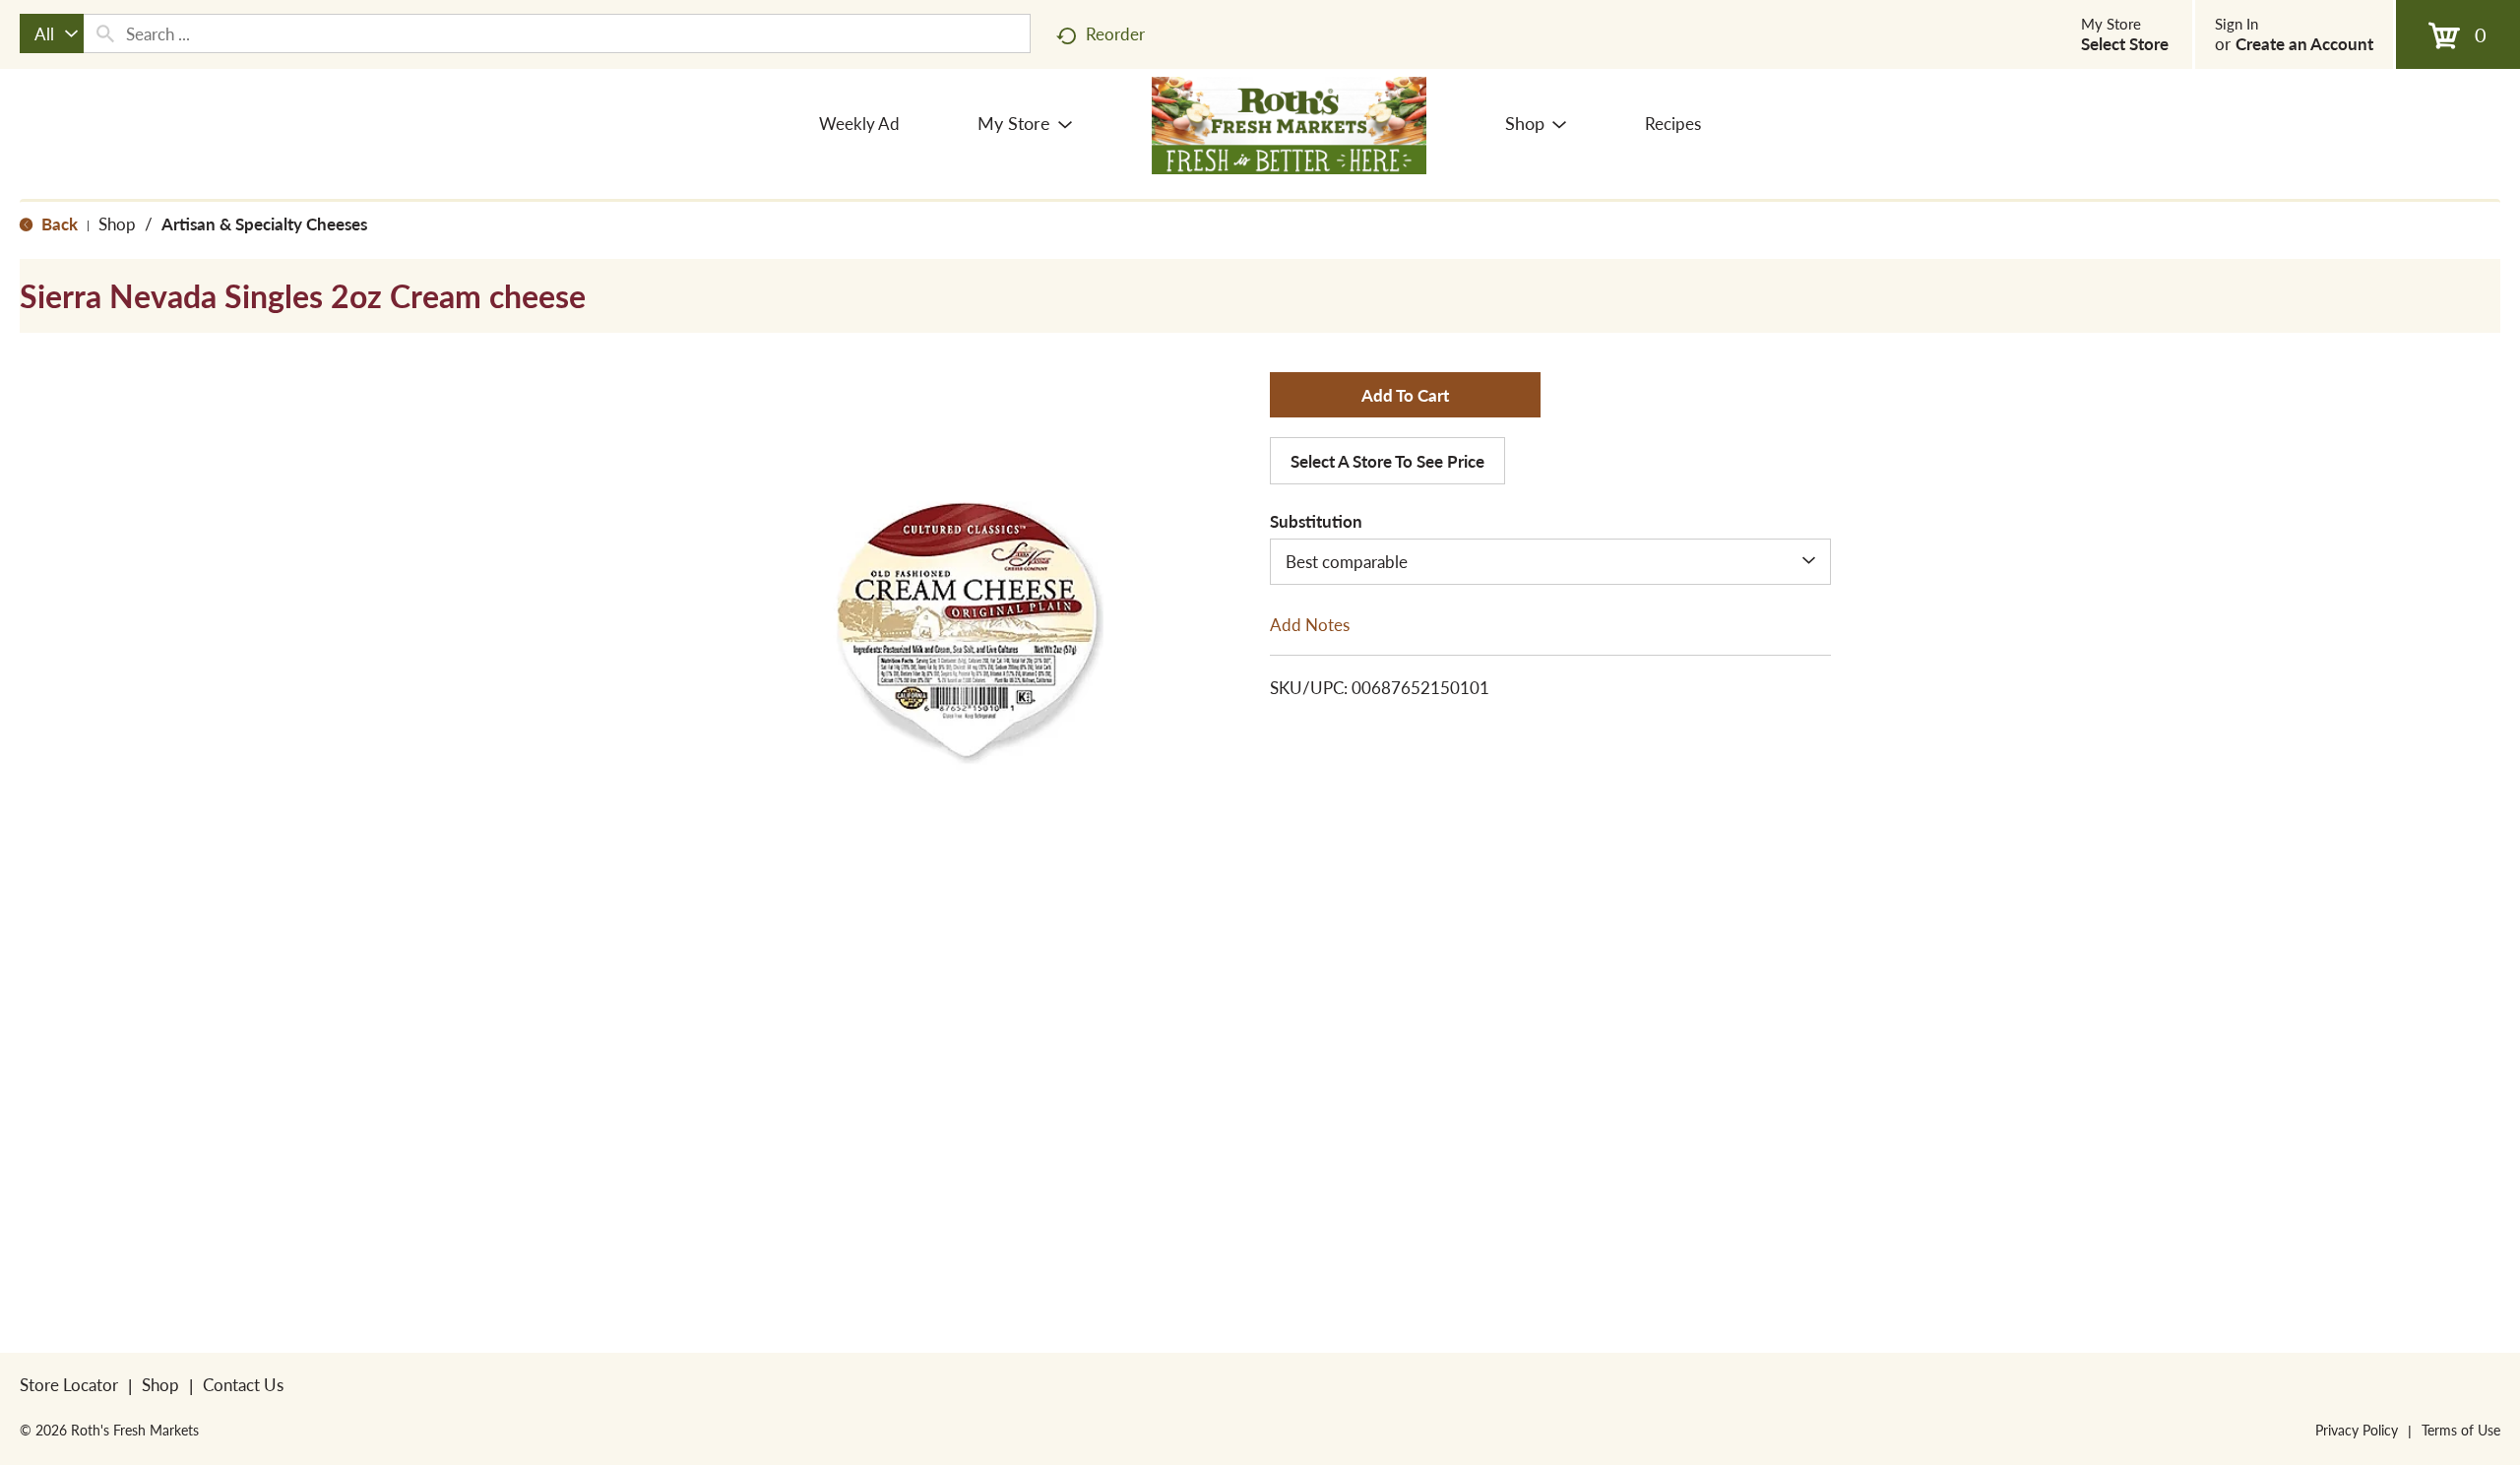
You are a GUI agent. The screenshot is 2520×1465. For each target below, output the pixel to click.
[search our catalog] (105, 33)
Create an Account (2304, 43)
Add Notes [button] (1310, 623)
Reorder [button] (1115, 33)
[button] (1405, 395)
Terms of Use (2461, 1430)
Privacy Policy (2357, 1430)
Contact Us (243, 1384)
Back (58, 223)
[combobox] (52, 33)
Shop (117, 223)
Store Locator (69, 1384)
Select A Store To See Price (1387, 461)
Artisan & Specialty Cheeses (264, 223)
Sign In (2236, 24)
